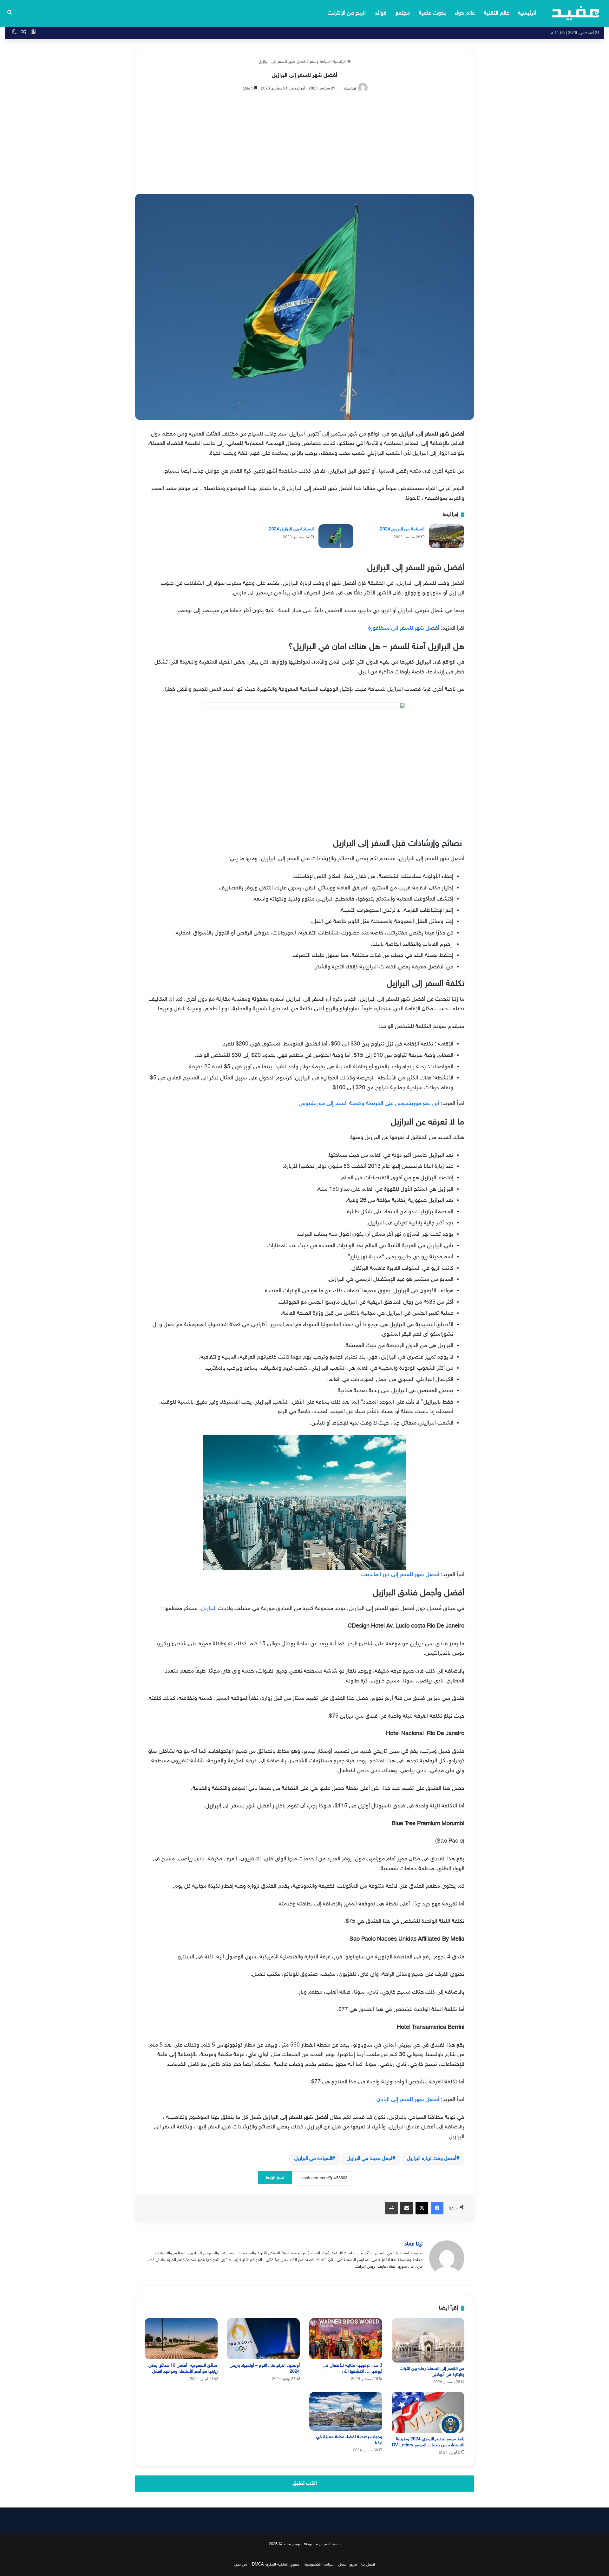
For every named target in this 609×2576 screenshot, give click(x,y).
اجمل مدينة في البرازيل (370, 2159)
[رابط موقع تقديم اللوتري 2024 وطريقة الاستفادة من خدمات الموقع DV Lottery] (428, 2412)
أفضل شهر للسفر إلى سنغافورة (404, 628)
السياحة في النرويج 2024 (402, 529)
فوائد (381, 13)
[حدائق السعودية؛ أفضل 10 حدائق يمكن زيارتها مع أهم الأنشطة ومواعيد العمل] (181, 2339)
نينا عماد (350, 88)
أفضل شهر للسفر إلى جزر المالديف (400, 1575)
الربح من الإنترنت (347, 13)
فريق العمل (347, 2565)
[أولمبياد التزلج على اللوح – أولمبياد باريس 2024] (264, 2339)
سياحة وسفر (320, 62)
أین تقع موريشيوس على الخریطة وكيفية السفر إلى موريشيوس (369, 1104)
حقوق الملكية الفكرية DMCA (276, 2565)
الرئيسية (527, 13)
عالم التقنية (496, 13)
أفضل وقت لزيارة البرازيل (432, 2159)
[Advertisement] (304, 140)
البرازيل (209, 1609)
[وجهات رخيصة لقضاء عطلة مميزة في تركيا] (346, 2411)
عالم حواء (465, 13)
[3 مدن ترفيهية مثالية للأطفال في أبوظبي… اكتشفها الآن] (346, 2339)
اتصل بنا (368, 2565)
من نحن (241, 2565)
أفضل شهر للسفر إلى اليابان (408, 2100)
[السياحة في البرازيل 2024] (336, 536)
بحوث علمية (432, 13)
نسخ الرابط (275, 2178)
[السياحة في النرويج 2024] (447, 536)
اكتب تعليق (305, 2483)
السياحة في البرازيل (313, 2159)
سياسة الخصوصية (319, 2565)
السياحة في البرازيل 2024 (291, 529)
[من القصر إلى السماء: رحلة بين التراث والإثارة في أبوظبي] (428, 2340)
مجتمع (403, 13)
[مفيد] (576, 13)
